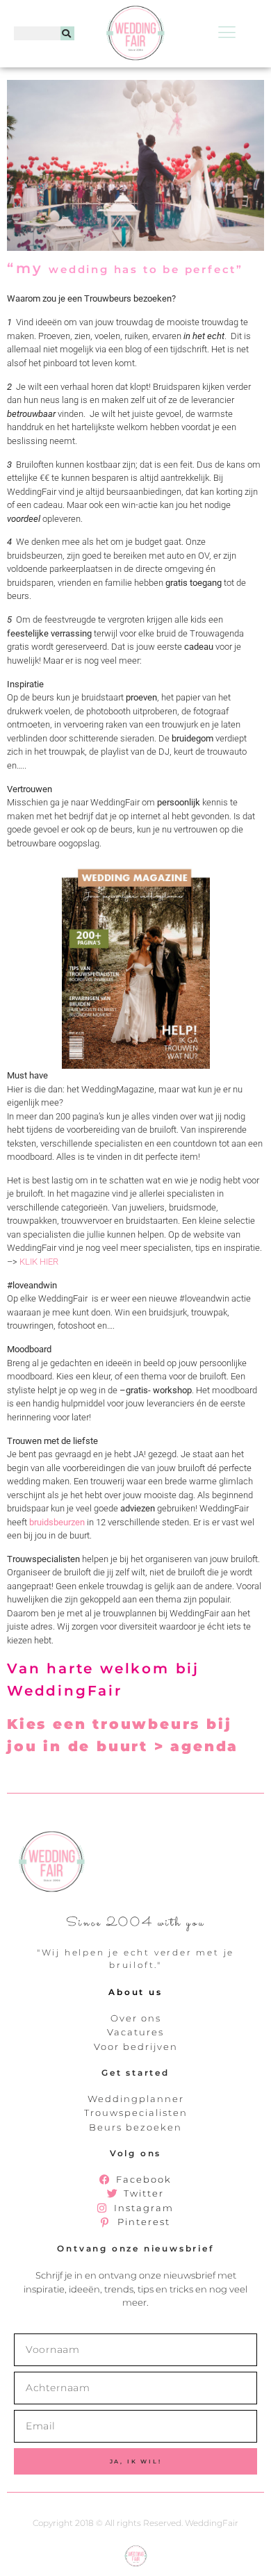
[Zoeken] (67, 33)
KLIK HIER (39, 1262)
